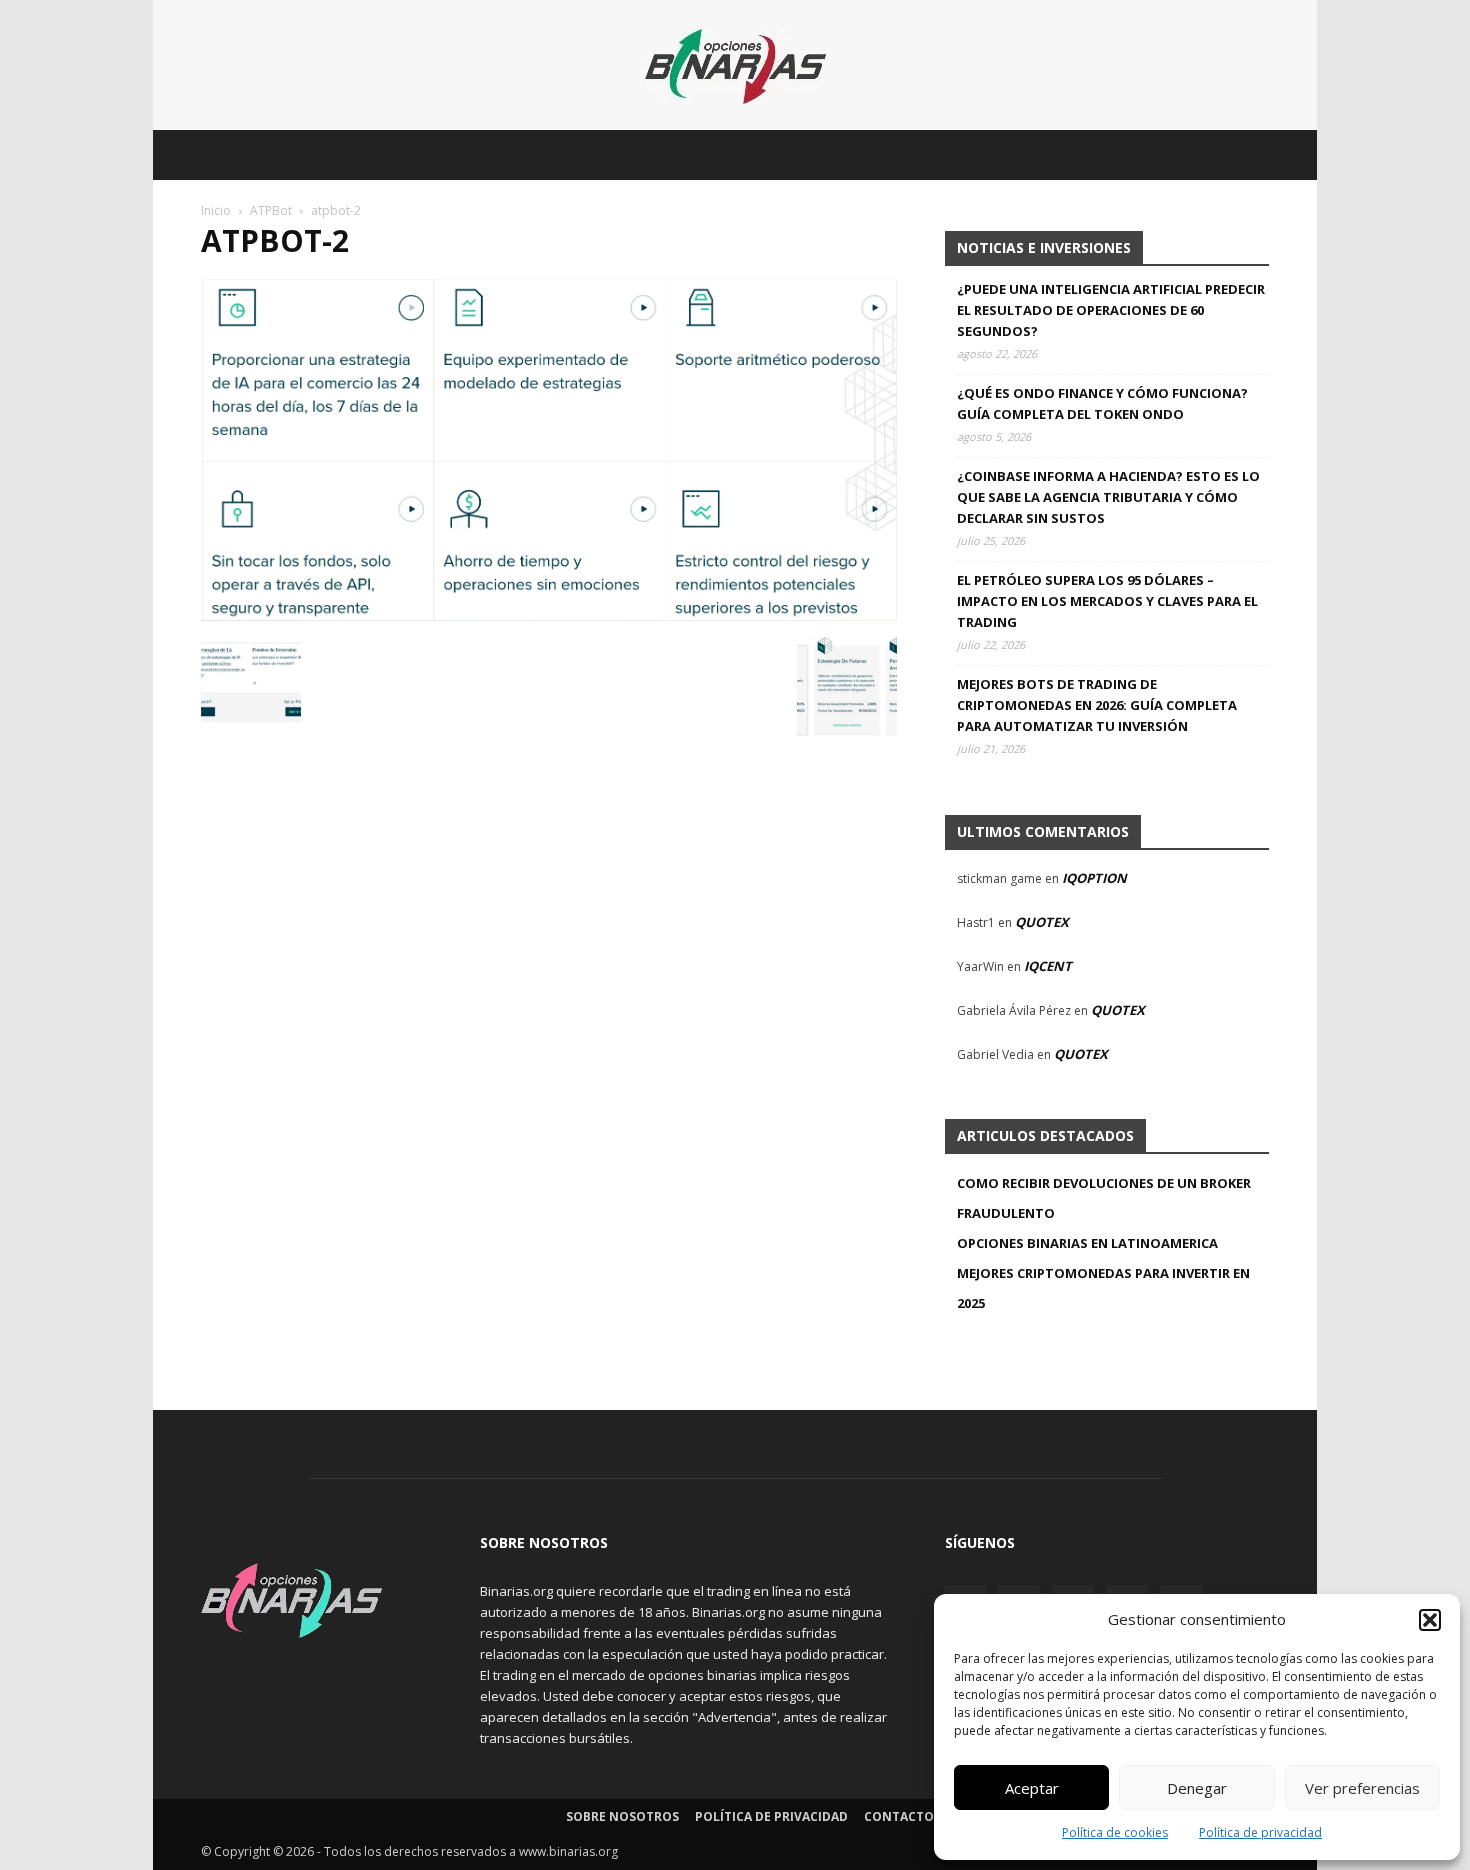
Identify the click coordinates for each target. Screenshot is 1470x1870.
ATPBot (271, 210)
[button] (1430, 1620)
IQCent (1048, 966)
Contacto (899, 1816)
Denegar (1197, 1788)
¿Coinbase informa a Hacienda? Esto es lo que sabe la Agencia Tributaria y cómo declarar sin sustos (1108, 497)
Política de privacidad (1260, 1832)
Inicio (216, 210)
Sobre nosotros (622, 1816)
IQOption (1094, 878)
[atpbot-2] (549, 615)
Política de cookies (1115, 1832)
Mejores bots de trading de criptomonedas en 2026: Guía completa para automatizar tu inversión (1097, 705)
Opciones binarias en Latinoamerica (1087, 1243)
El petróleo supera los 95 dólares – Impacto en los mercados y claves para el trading (1107, 601)
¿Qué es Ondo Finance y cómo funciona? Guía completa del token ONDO (1102, 403)
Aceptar (1032, 1788)
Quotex (1042, 922)
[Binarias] (735, 66)
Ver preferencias (1362, 1788)
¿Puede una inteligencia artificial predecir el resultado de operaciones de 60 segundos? (1111, 310)
